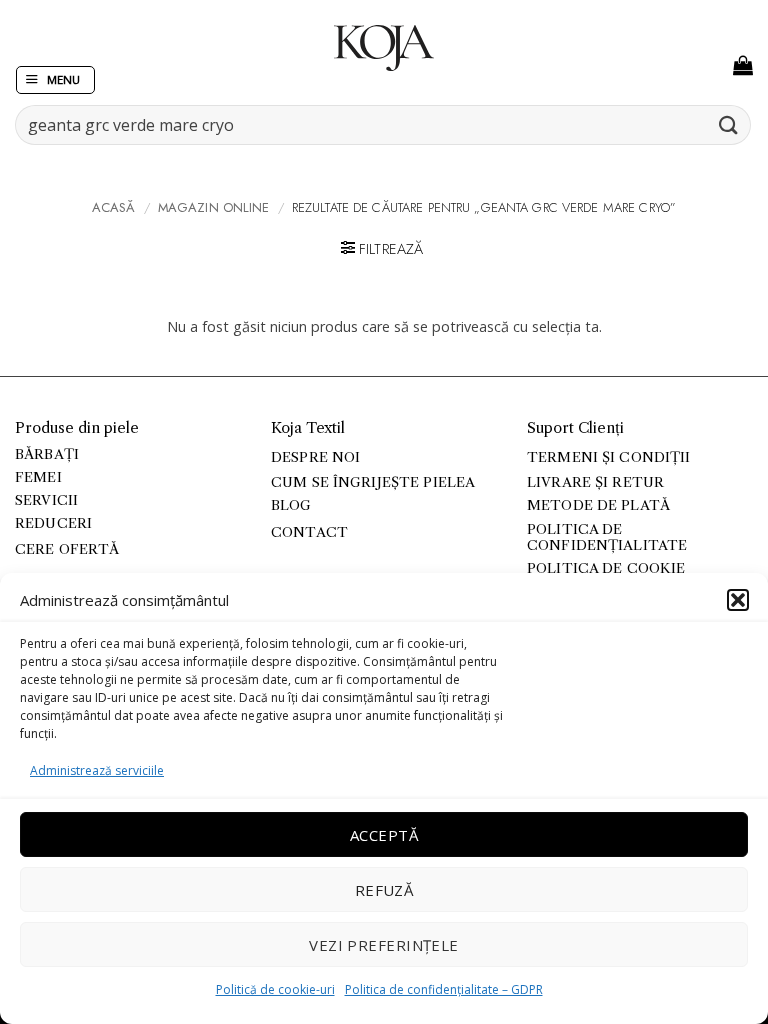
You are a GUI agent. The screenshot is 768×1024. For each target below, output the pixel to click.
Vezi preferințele (384, 945)
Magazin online (214, 207)
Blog (291, 505)
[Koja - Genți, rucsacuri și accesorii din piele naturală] (384, 48)
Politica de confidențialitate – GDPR (444, 989)
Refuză (384, 890)
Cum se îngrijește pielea (373, 482)
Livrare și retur (595, 482)
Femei (38, 477)
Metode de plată (598, 505)
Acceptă (384, 835)
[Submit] (729, 124)
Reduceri (53, 523)
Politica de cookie (606, 568)
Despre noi (315, 457)
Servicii (46, 500)
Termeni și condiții (609, 457)
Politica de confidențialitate (607, 537)
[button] (738, 600)
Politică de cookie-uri (275, 989)
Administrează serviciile (97, 770)
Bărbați (47, 454)
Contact (309, 532)
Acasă (114, 207)
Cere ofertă (67, 549)
